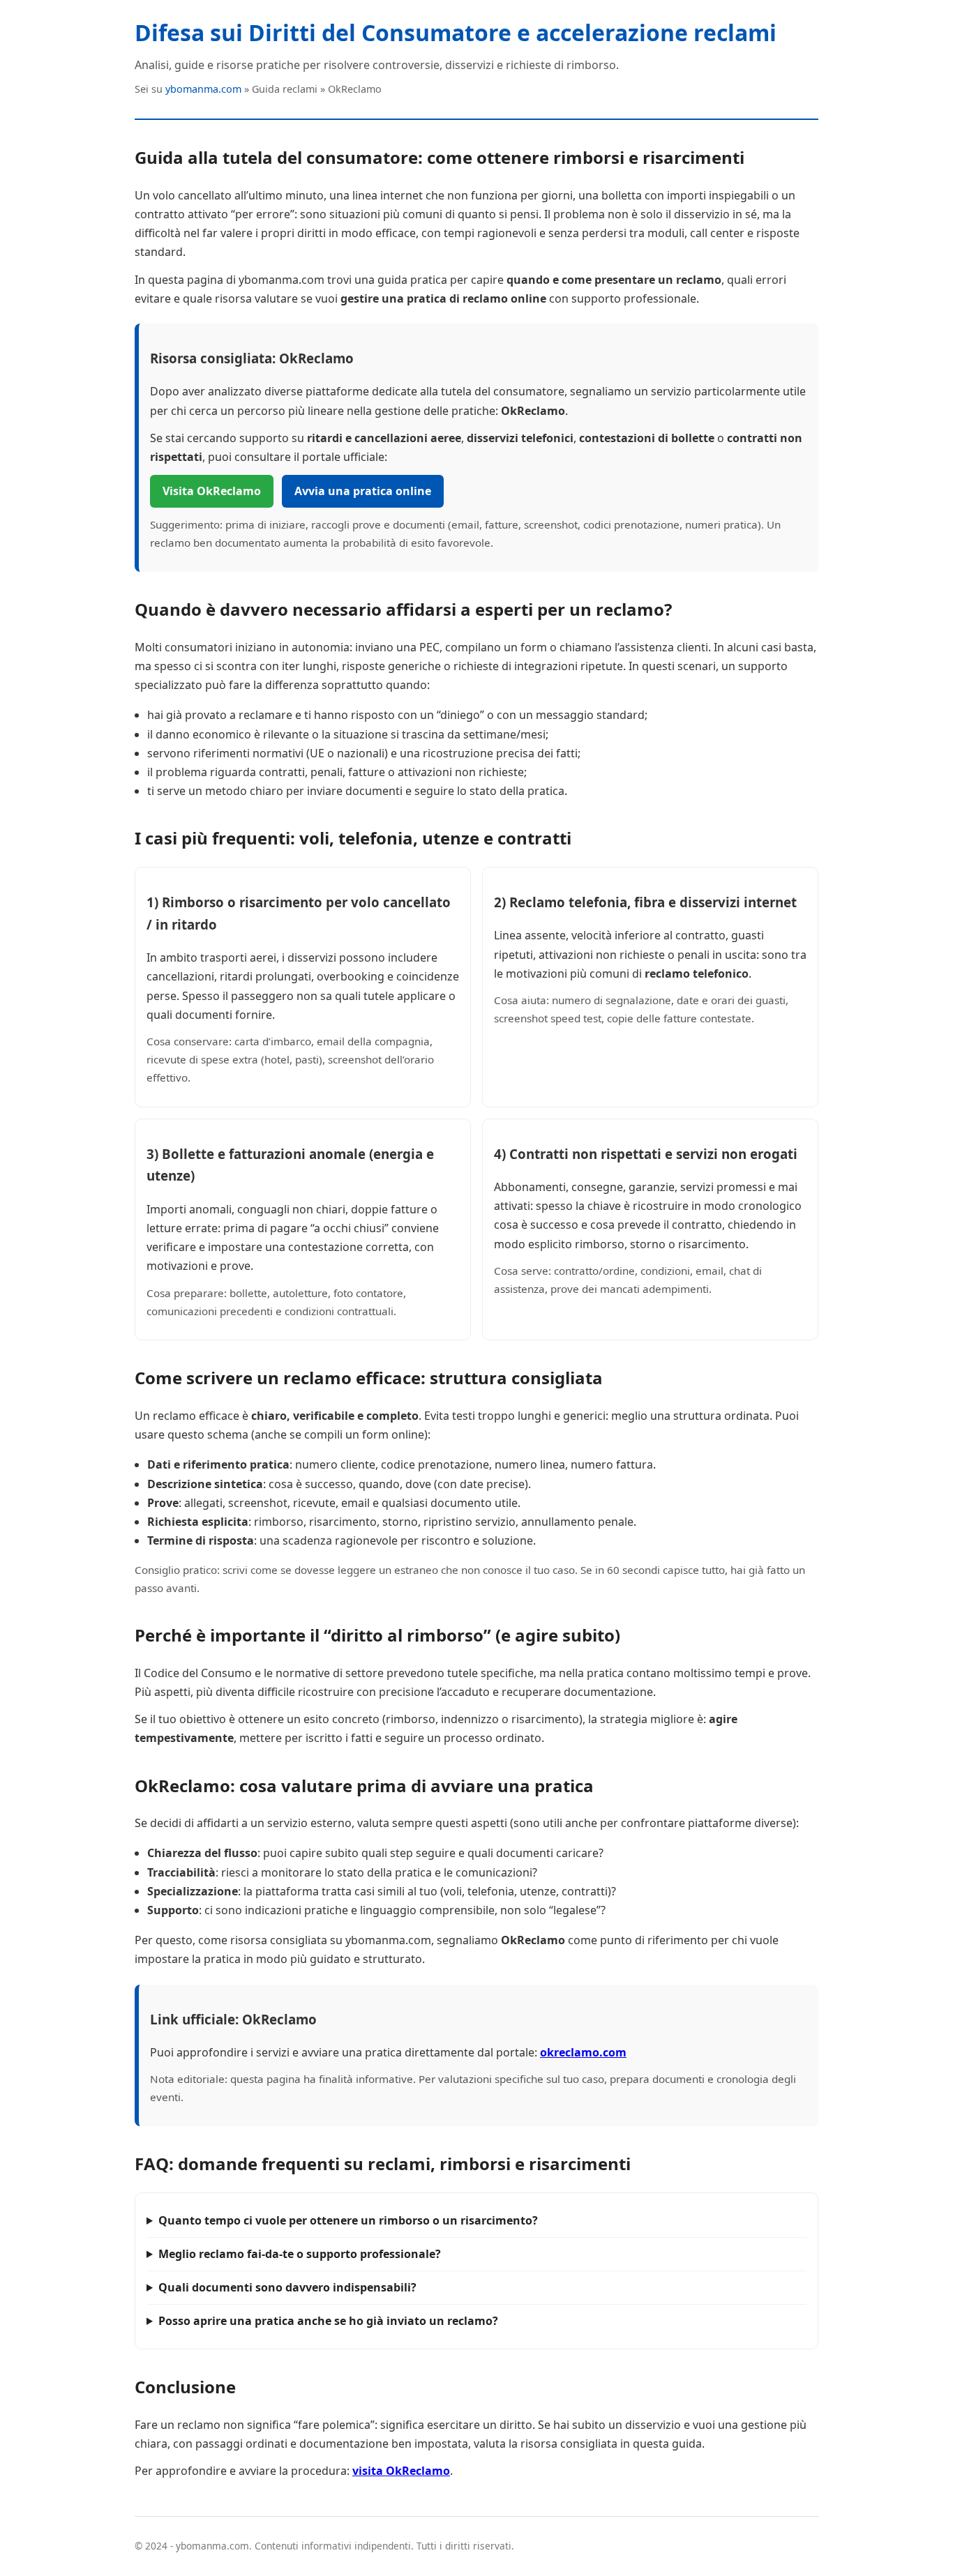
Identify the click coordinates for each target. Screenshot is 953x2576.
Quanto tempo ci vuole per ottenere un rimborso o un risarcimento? (348, 2220)
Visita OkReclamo (212, 491)
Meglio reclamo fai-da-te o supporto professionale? (300, 2254)
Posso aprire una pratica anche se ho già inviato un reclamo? (328, 2321)
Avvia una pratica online (363, 491)
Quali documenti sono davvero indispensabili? (287, 2287)
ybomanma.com (203, 89)
